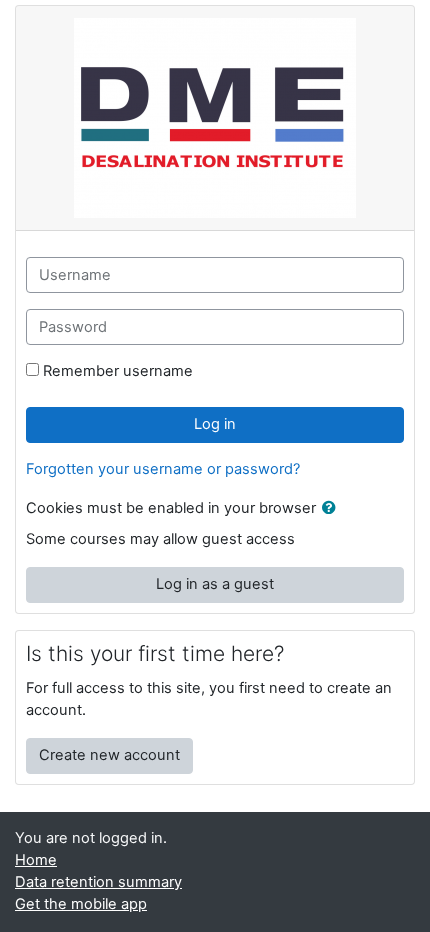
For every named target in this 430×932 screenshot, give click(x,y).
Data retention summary (98, 882)
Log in (215, 424)
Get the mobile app (81, 904)
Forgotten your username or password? (163, 469)
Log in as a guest (215, 584)
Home (36, 860)
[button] (333, 509)
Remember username (118, 371)
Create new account (109, 755)
